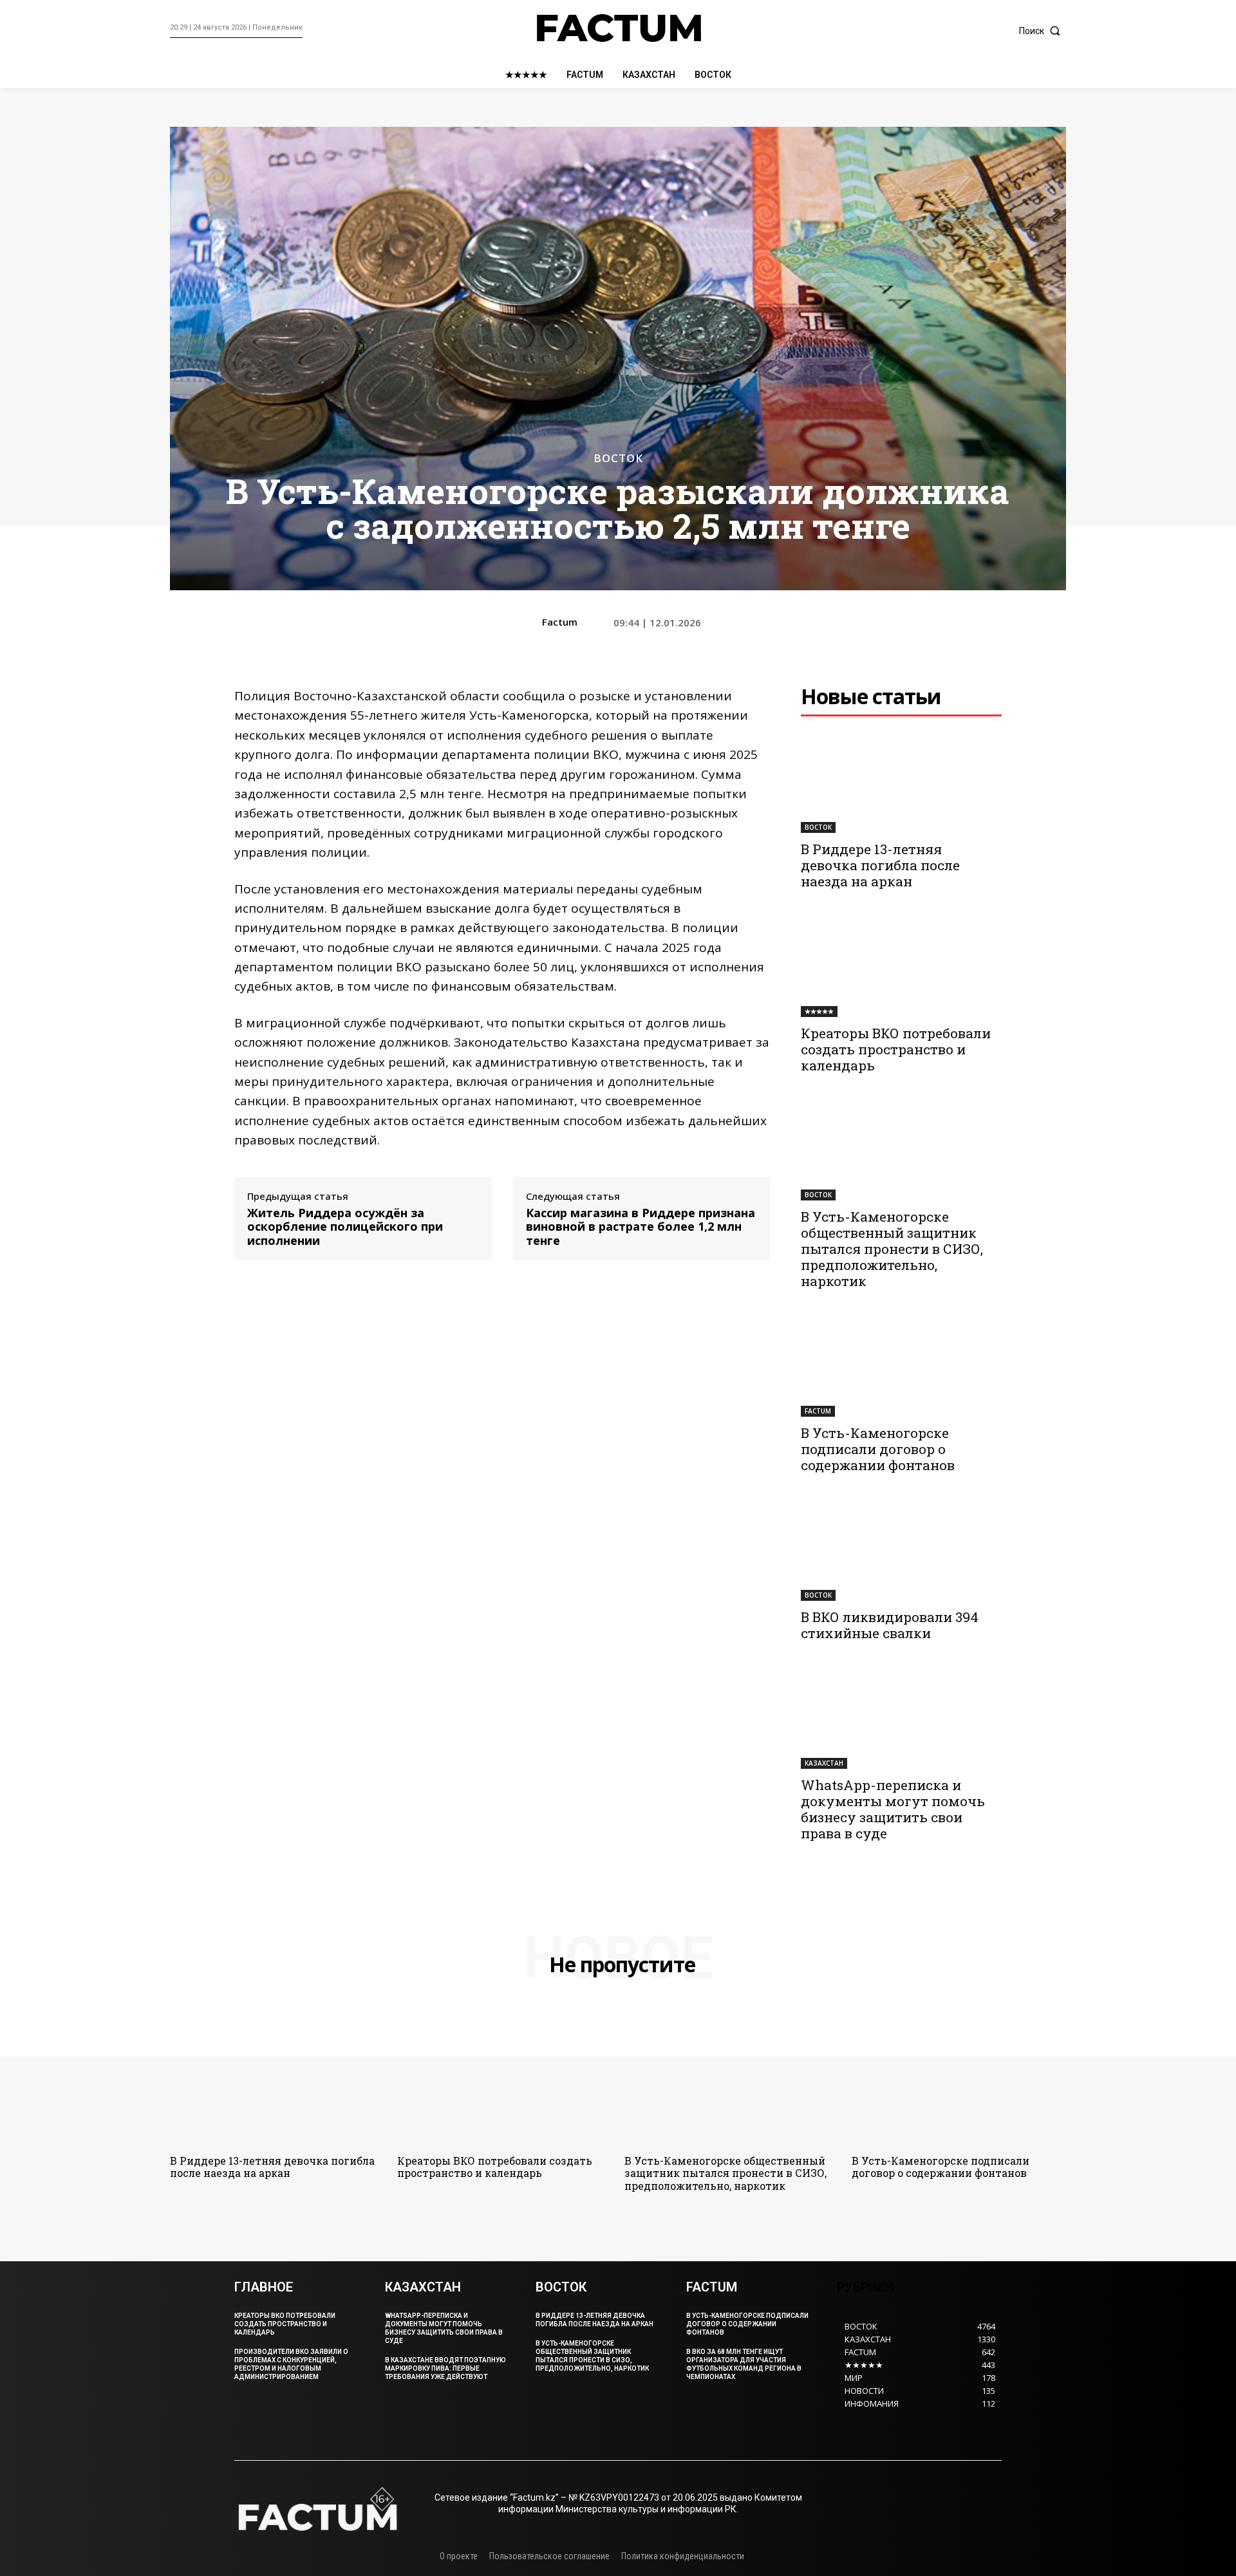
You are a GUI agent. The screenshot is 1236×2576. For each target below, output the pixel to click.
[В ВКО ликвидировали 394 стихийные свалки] (901, 1551)
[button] (1043, 31)
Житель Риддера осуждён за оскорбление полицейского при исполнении (345, 1227)
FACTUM (818, 1411)
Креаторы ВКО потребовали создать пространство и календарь (896, 1049)
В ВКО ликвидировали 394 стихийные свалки (890, 1625)
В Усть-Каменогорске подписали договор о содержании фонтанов (878, 1449)
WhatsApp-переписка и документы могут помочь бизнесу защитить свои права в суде (893, 1809)
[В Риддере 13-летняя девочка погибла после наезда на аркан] (901, 783)
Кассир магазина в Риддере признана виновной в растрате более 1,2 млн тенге (641, 1227)
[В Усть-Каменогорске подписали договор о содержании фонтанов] (901, 1367)
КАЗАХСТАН (824, 1763)
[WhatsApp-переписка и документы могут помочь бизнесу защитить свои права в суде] (901, 1719)
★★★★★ (819, 1011)
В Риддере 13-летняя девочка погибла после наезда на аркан (880, 865)
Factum (560, 622)
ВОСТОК (618, 458)
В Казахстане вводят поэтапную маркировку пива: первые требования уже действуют (445, 2368)
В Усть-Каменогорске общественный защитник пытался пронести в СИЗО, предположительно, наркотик (892, 1249)
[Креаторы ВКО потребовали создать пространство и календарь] (901, 967)
